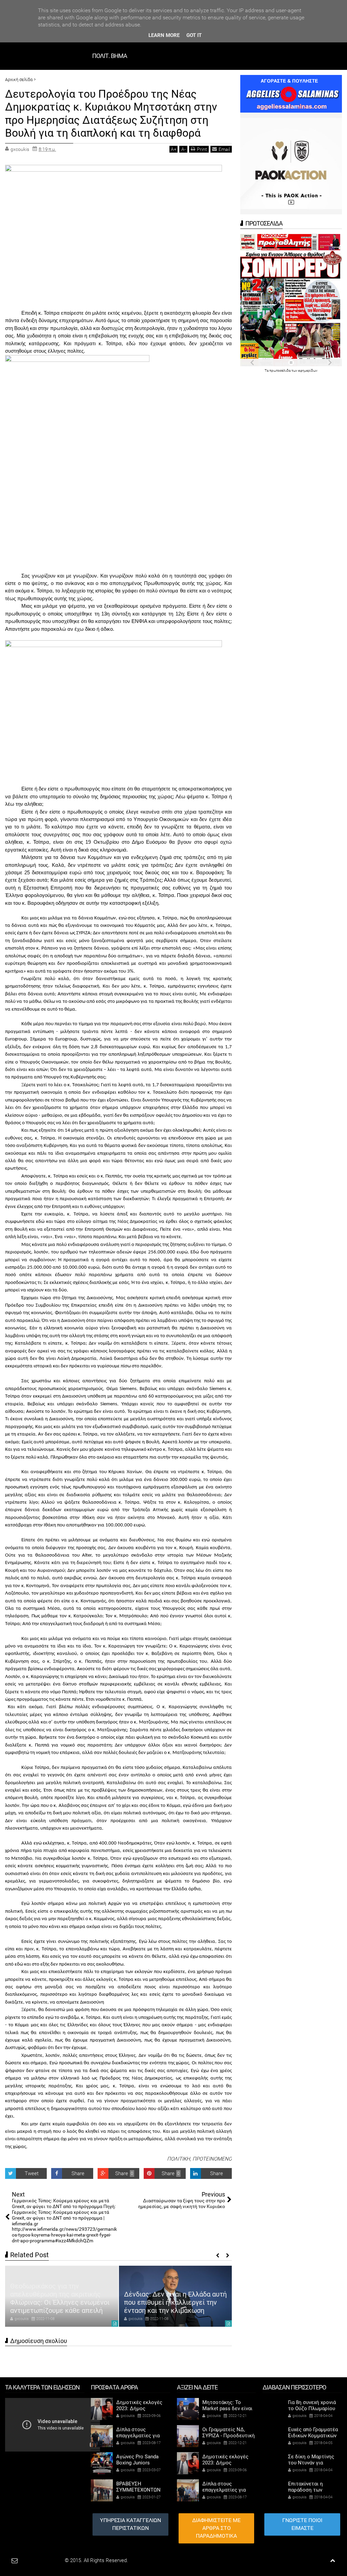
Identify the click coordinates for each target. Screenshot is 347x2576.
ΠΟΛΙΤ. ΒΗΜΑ (110, 56)
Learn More (164, 35)
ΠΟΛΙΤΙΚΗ (179, 2159)
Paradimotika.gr (46, 2560)
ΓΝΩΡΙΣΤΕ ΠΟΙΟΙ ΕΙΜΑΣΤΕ (302, 2524)
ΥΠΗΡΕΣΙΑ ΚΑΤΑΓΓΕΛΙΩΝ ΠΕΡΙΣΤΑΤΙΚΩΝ (130, 2524)
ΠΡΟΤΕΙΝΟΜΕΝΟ (212, 2159)
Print (202, 149)
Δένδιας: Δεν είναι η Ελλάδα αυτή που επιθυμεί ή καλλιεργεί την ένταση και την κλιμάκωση (175, 2302)
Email (224, 149)
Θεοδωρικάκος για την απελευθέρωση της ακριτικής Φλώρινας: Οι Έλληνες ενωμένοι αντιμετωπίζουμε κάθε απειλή (60, 2298)
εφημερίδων (308, 370)
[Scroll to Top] (333, 2561)
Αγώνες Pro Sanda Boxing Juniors (137, 2460)
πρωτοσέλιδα (280, 370)
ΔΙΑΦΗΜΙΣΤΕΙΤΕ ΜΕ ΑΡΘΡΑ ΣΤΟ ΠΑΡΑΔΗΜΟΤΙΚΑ (216, 2528)
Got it (194, 35)
